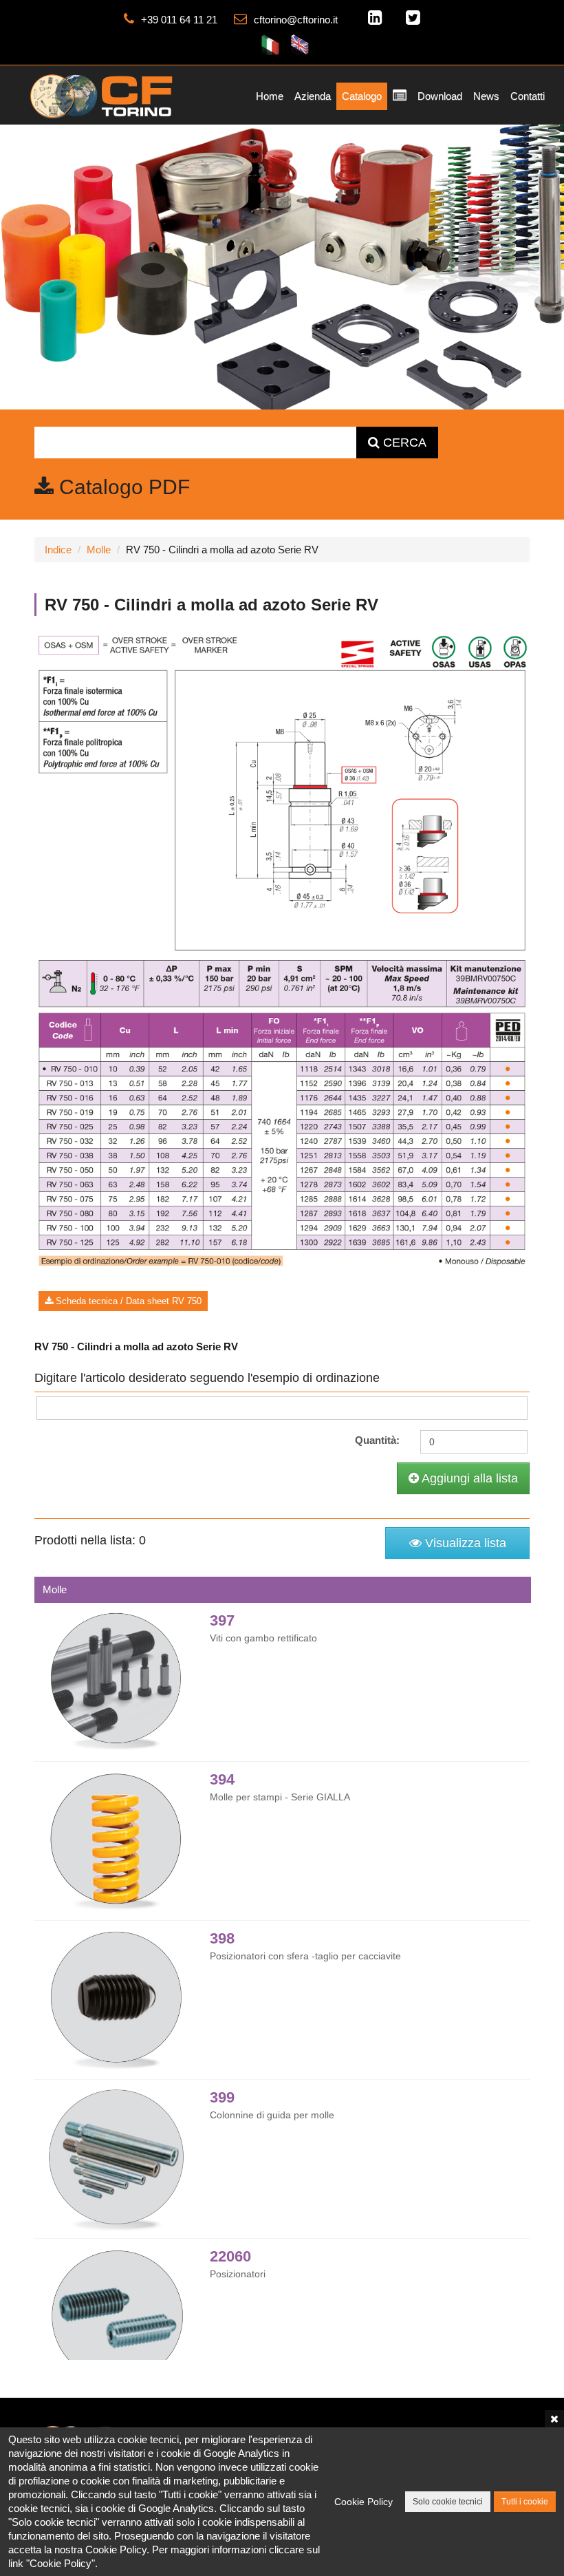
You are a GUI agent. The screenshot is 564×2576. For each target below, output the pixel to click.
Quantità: (377, 1440)
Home (270, 96)
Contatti (528, 96)
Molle (99, 550)
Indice (58, 550)
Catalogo (362, 96)
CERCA (403, 443)
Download (440, 96)
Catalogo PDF (122, 487)
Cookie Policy (364, 2502)
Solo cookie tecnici (448, 2502)
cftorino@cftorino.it (296, 20)
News (486, 96)
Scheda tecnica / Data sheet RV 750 (127, 1301)
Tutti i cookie (525, 2502)
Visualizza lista (464, 1543)
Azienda (313, 96)
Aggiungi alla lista (468, 1478)
